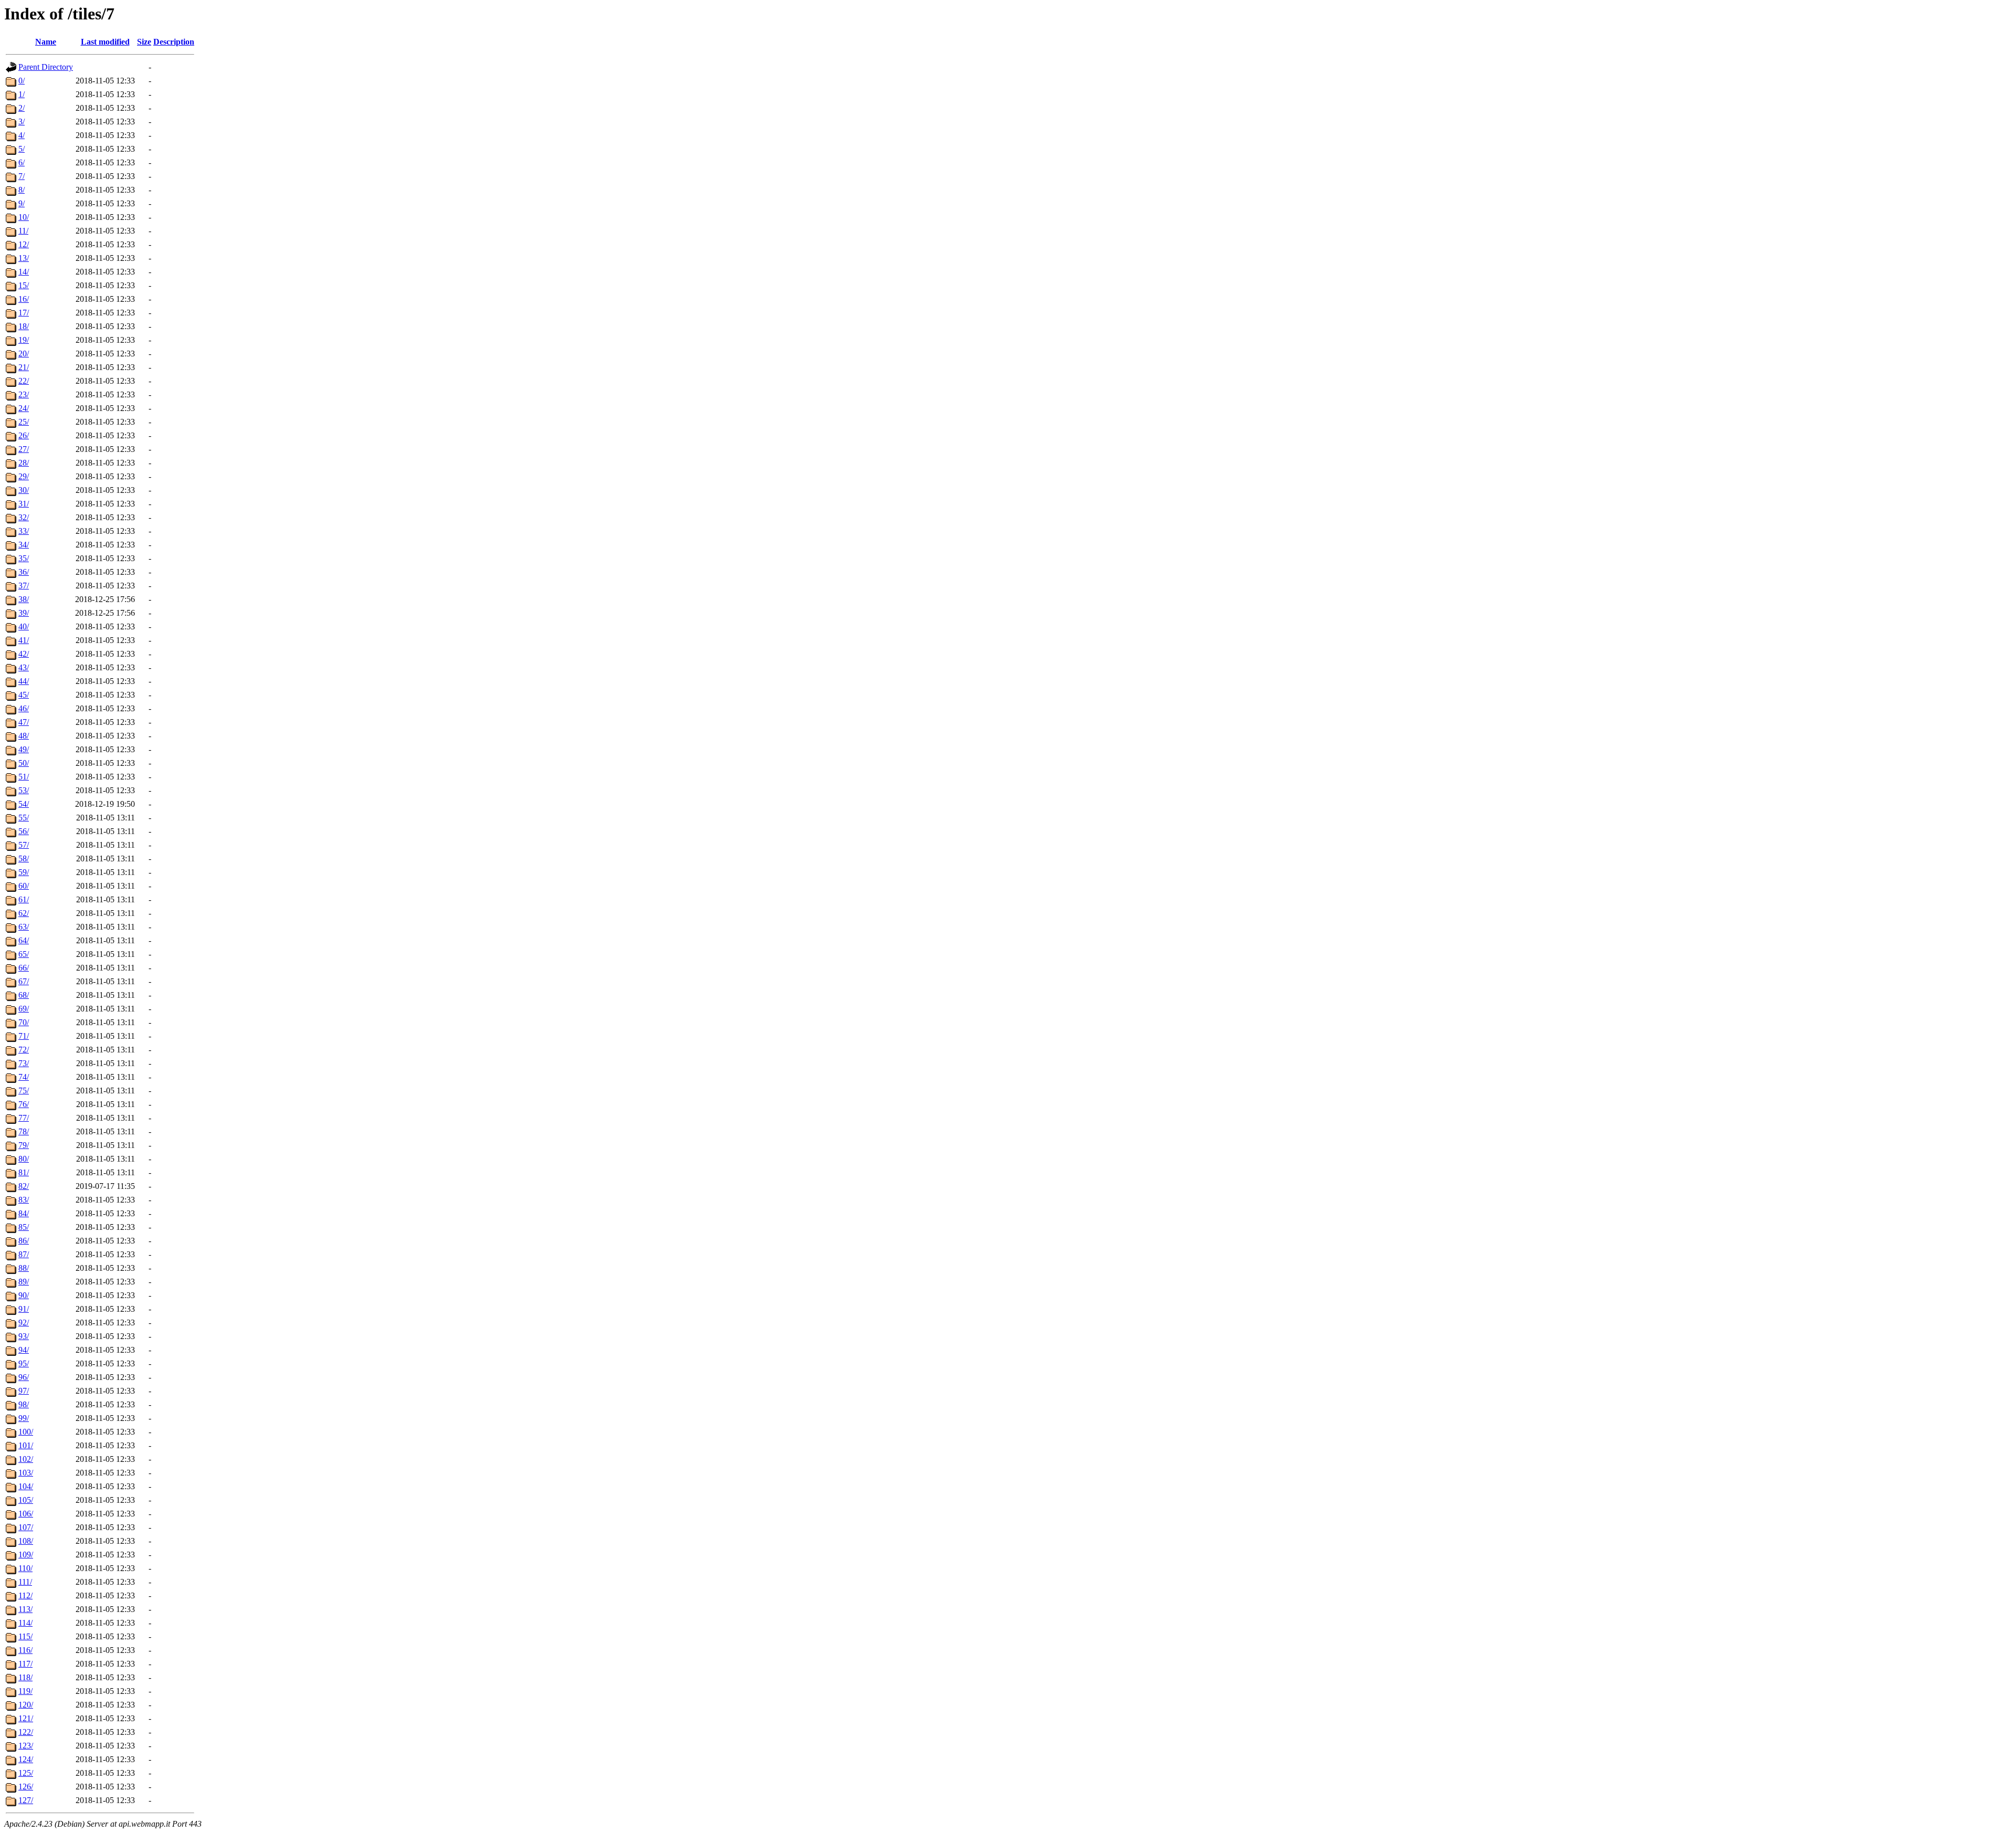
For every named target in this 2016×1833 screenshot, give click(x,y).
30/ (24, 490)
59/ (24, 872)
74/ (24, 1077)
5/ (22, 149)
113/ (25, 1609)
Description (174, 42)
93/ (24, 1336)
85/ (24, 1227)
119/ (25, 1691)
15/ (24, 285)
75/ (24, 1091)
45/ (24, 695)
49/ (24, 749)
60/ (24, 886)
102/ (26, 1459)
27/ (24, 449)
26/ (24, 435)
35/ (24, 558)
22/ (24, 381)
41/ (24, 640)
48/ (24, 736)
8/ (22, 190)
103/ (26, 1473)
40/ (24, 626)
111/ (25, 1582)
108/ (26, 1541)
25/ (24, 422)
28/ (24, 463)
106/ (26, 1514)
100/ (26, 1432)
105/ (26, 1500)
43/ (24, 667)
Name (46, 42)
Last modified (105, 42)
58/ (24, 858)
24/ (24, 408)
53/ (24, 790)
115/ (25, 1636)
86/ (24, 1241)
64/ (24, 940)
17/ (24, 313)
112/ (25, 1595)
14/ (24, 272)
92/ (24, 1323)
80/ (24, 1159)
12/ (24, 244)
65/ (24, 954)
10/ (24, 217)
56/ (24, 831)
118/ (25, 1677)
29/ (24, 476)
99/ (24, 1418)
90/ (24, 1295)
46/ (24, 708)
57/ (24, 845)
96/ (24, 1377)
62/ (24, 913)
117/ (25, 1664)
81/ (24, 1172)
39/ (24, 613)
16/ (24, 299)
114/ (25, 1623)
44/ (24, 681)
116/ (25, 1650)
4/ (22, 135)
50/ (24, 763)
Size (144, 42)
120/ (26, 1705)
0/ (22, 81)
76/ (24, 1104)
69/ (24, 1009)
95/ (24, 1363)
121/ (26, 1718)
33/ (24, 531)
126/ (26, 1787)
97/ (24, 1391)
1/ (22, 94)
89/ (24, 1282)
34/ (24, 545)
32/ (24, 517)
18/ (24, 326)
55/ (24, 818)
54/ (24, 804)
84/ (24, 1213)
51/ (24, 777)
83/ (24, 1200)
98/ (24, 1404)
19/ (24, 340)
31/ (24, 504)
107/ (26, 1527)
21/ (24, 367)
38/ (24, 599)
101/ (26, 1445)
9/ (22, 203)
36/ (24, 572)
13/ (24, 258)
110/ (25, 1568)
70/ (24, 1022)
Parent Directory (46, 67)
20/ (24, 354)
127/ (26, 1800)
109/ (26, 1555)
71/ (24, 1036)
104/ (26, 1486)
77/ (24, 1118)
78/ (24, 1131)
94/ (24, 1350)
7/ (22, 176)
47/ (24, 722)
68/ (24, 995)
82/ (24, 1186)
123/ (26, 1746)
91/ (24, 1309)
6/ (22, 162)
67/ (24, 981)
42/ (24, 654)
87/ (24, 1254)
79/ (24, 1145)
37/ (24, 586)
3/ (22, 122)
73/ (24, 1063)
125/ (26, 1773)
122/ (26, 1732)
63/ (24, 927)
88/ (24, 1268)
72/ (24, 1050)
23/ (24, 394)
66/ (24, 968)
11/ (23, 231)
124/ (26, 1759)
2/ (22, 108)
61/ (24, 899)
